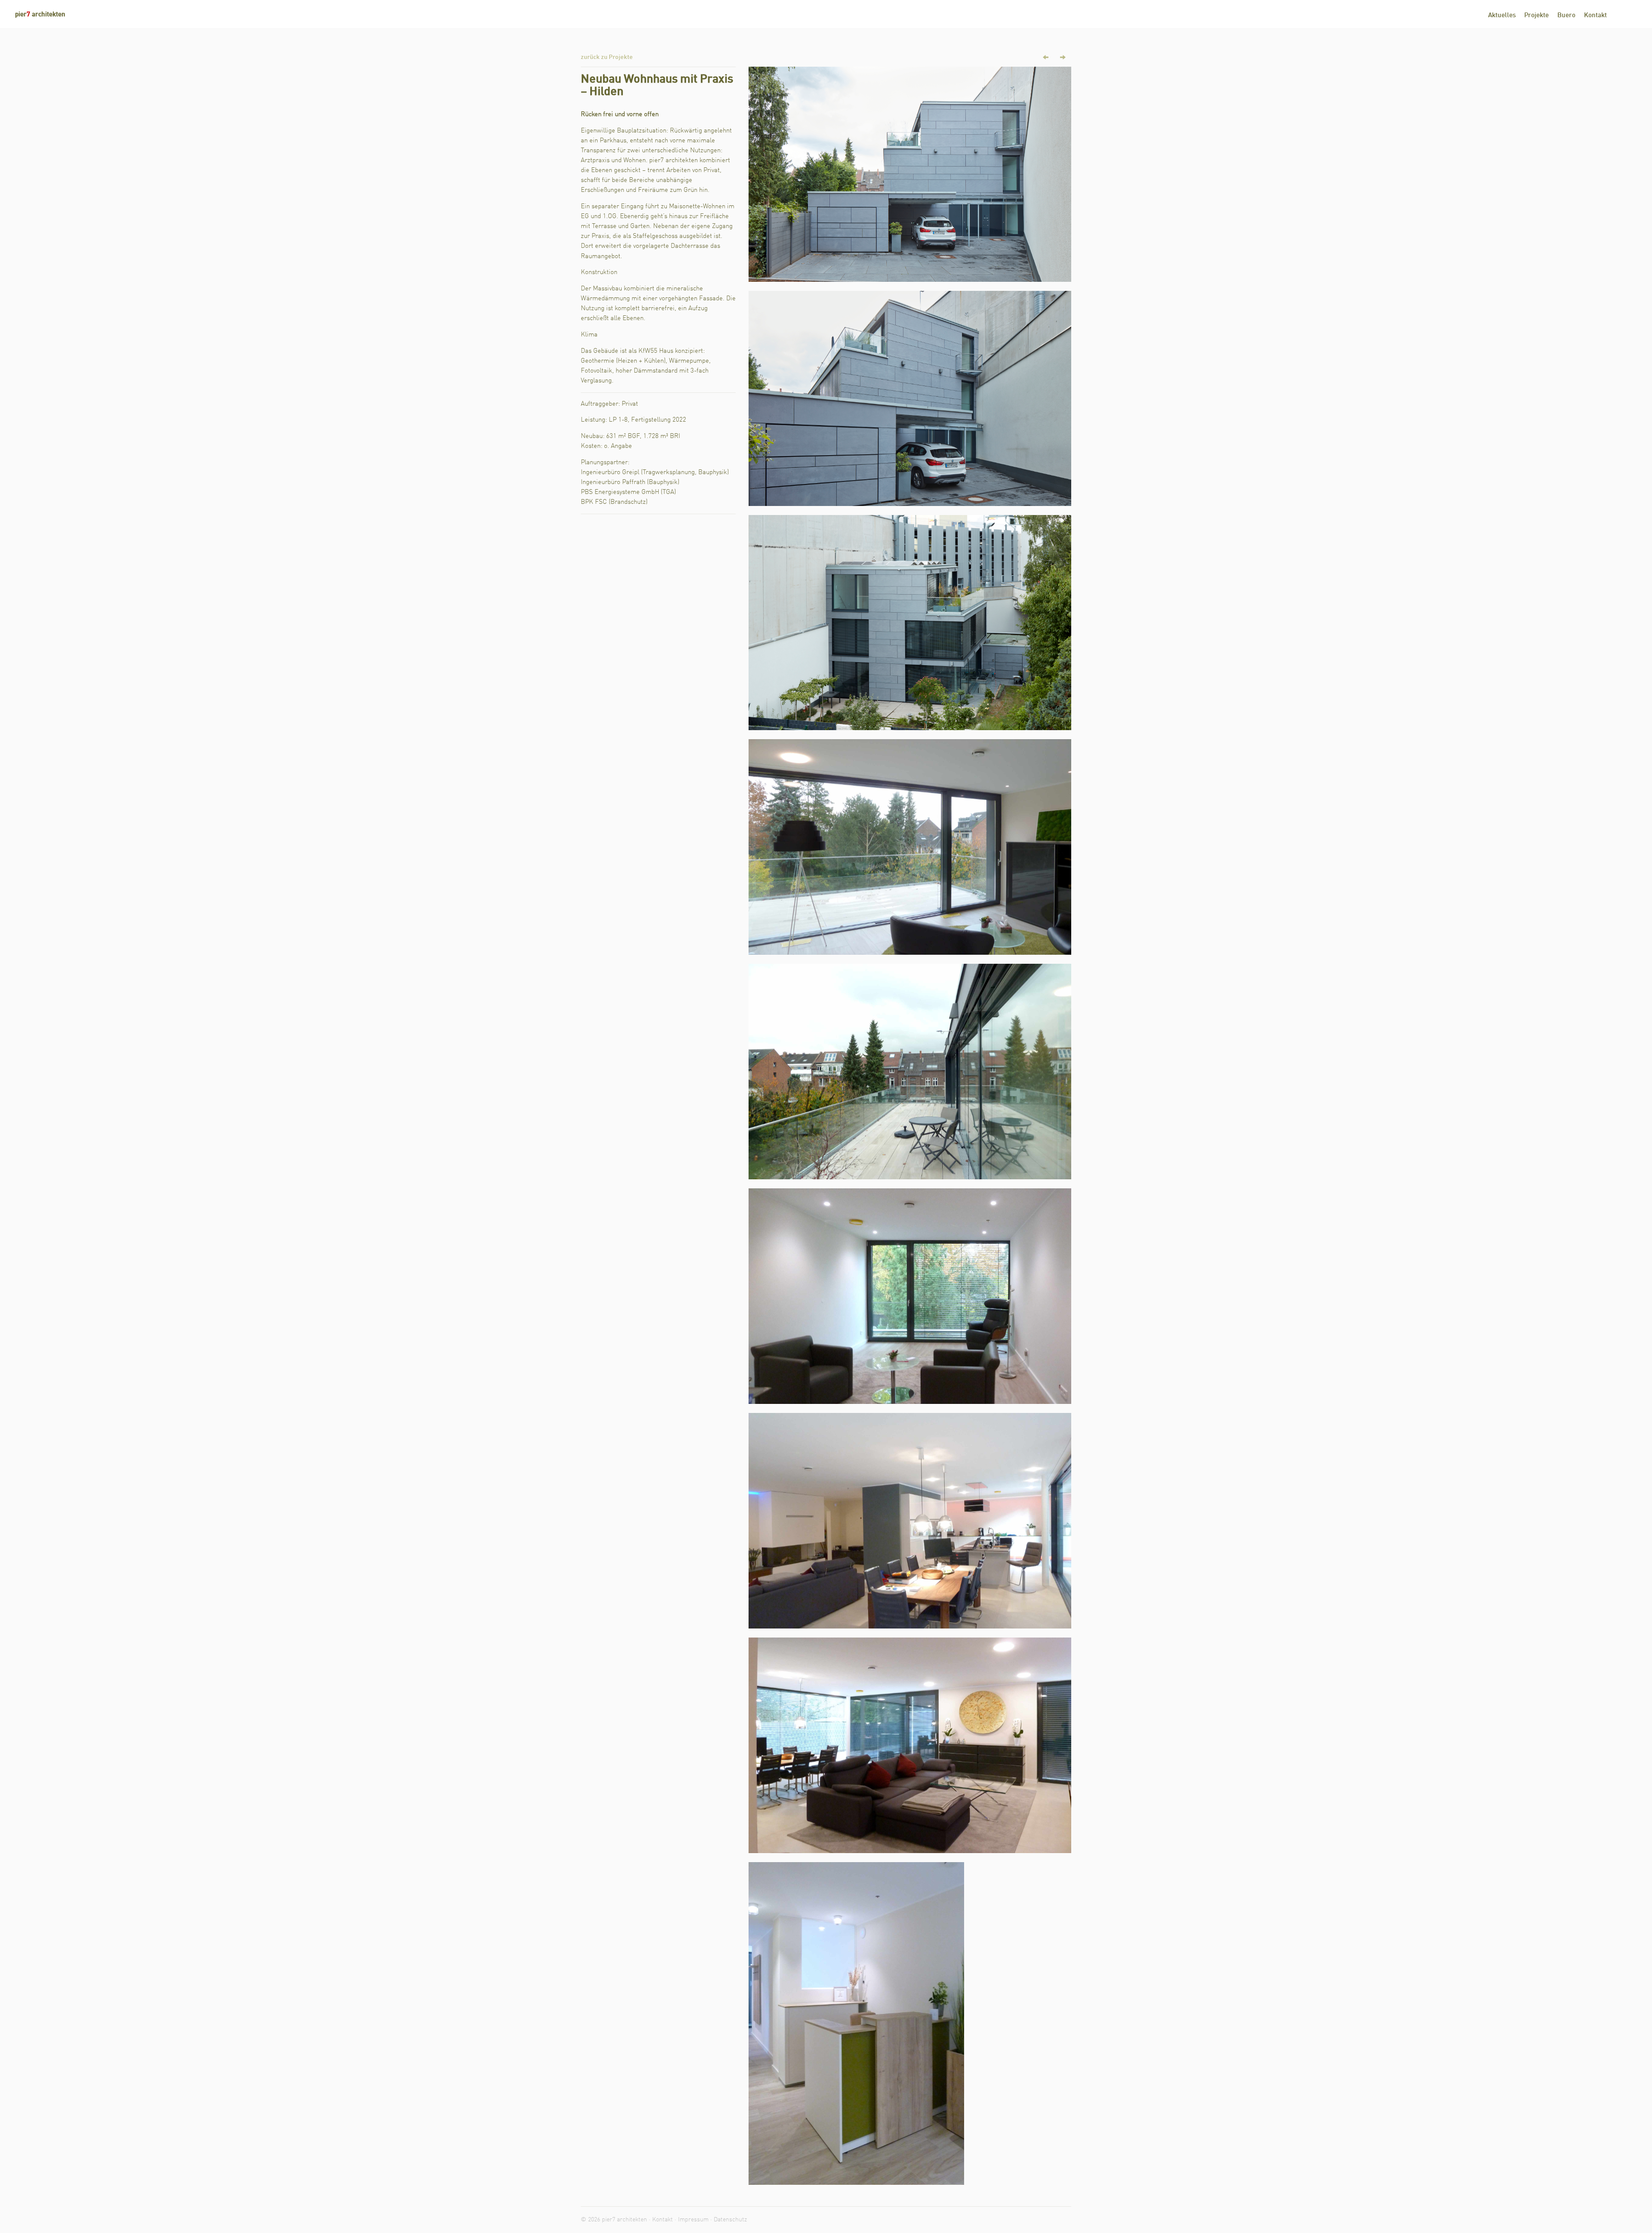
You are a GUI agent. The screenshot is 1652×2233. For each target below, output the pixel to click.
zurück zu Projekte (607, 57)
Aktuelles (1502, 16)
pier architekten (40, 15)
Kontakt (1595, 16)
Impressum (693, 2220)
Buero (1566, 16)
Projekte (1536, 16)
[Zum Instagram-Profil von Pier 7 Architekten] (1633, 15)
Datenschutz (730, 2220)
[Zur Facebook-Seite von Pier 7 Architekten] (1620, 15)
